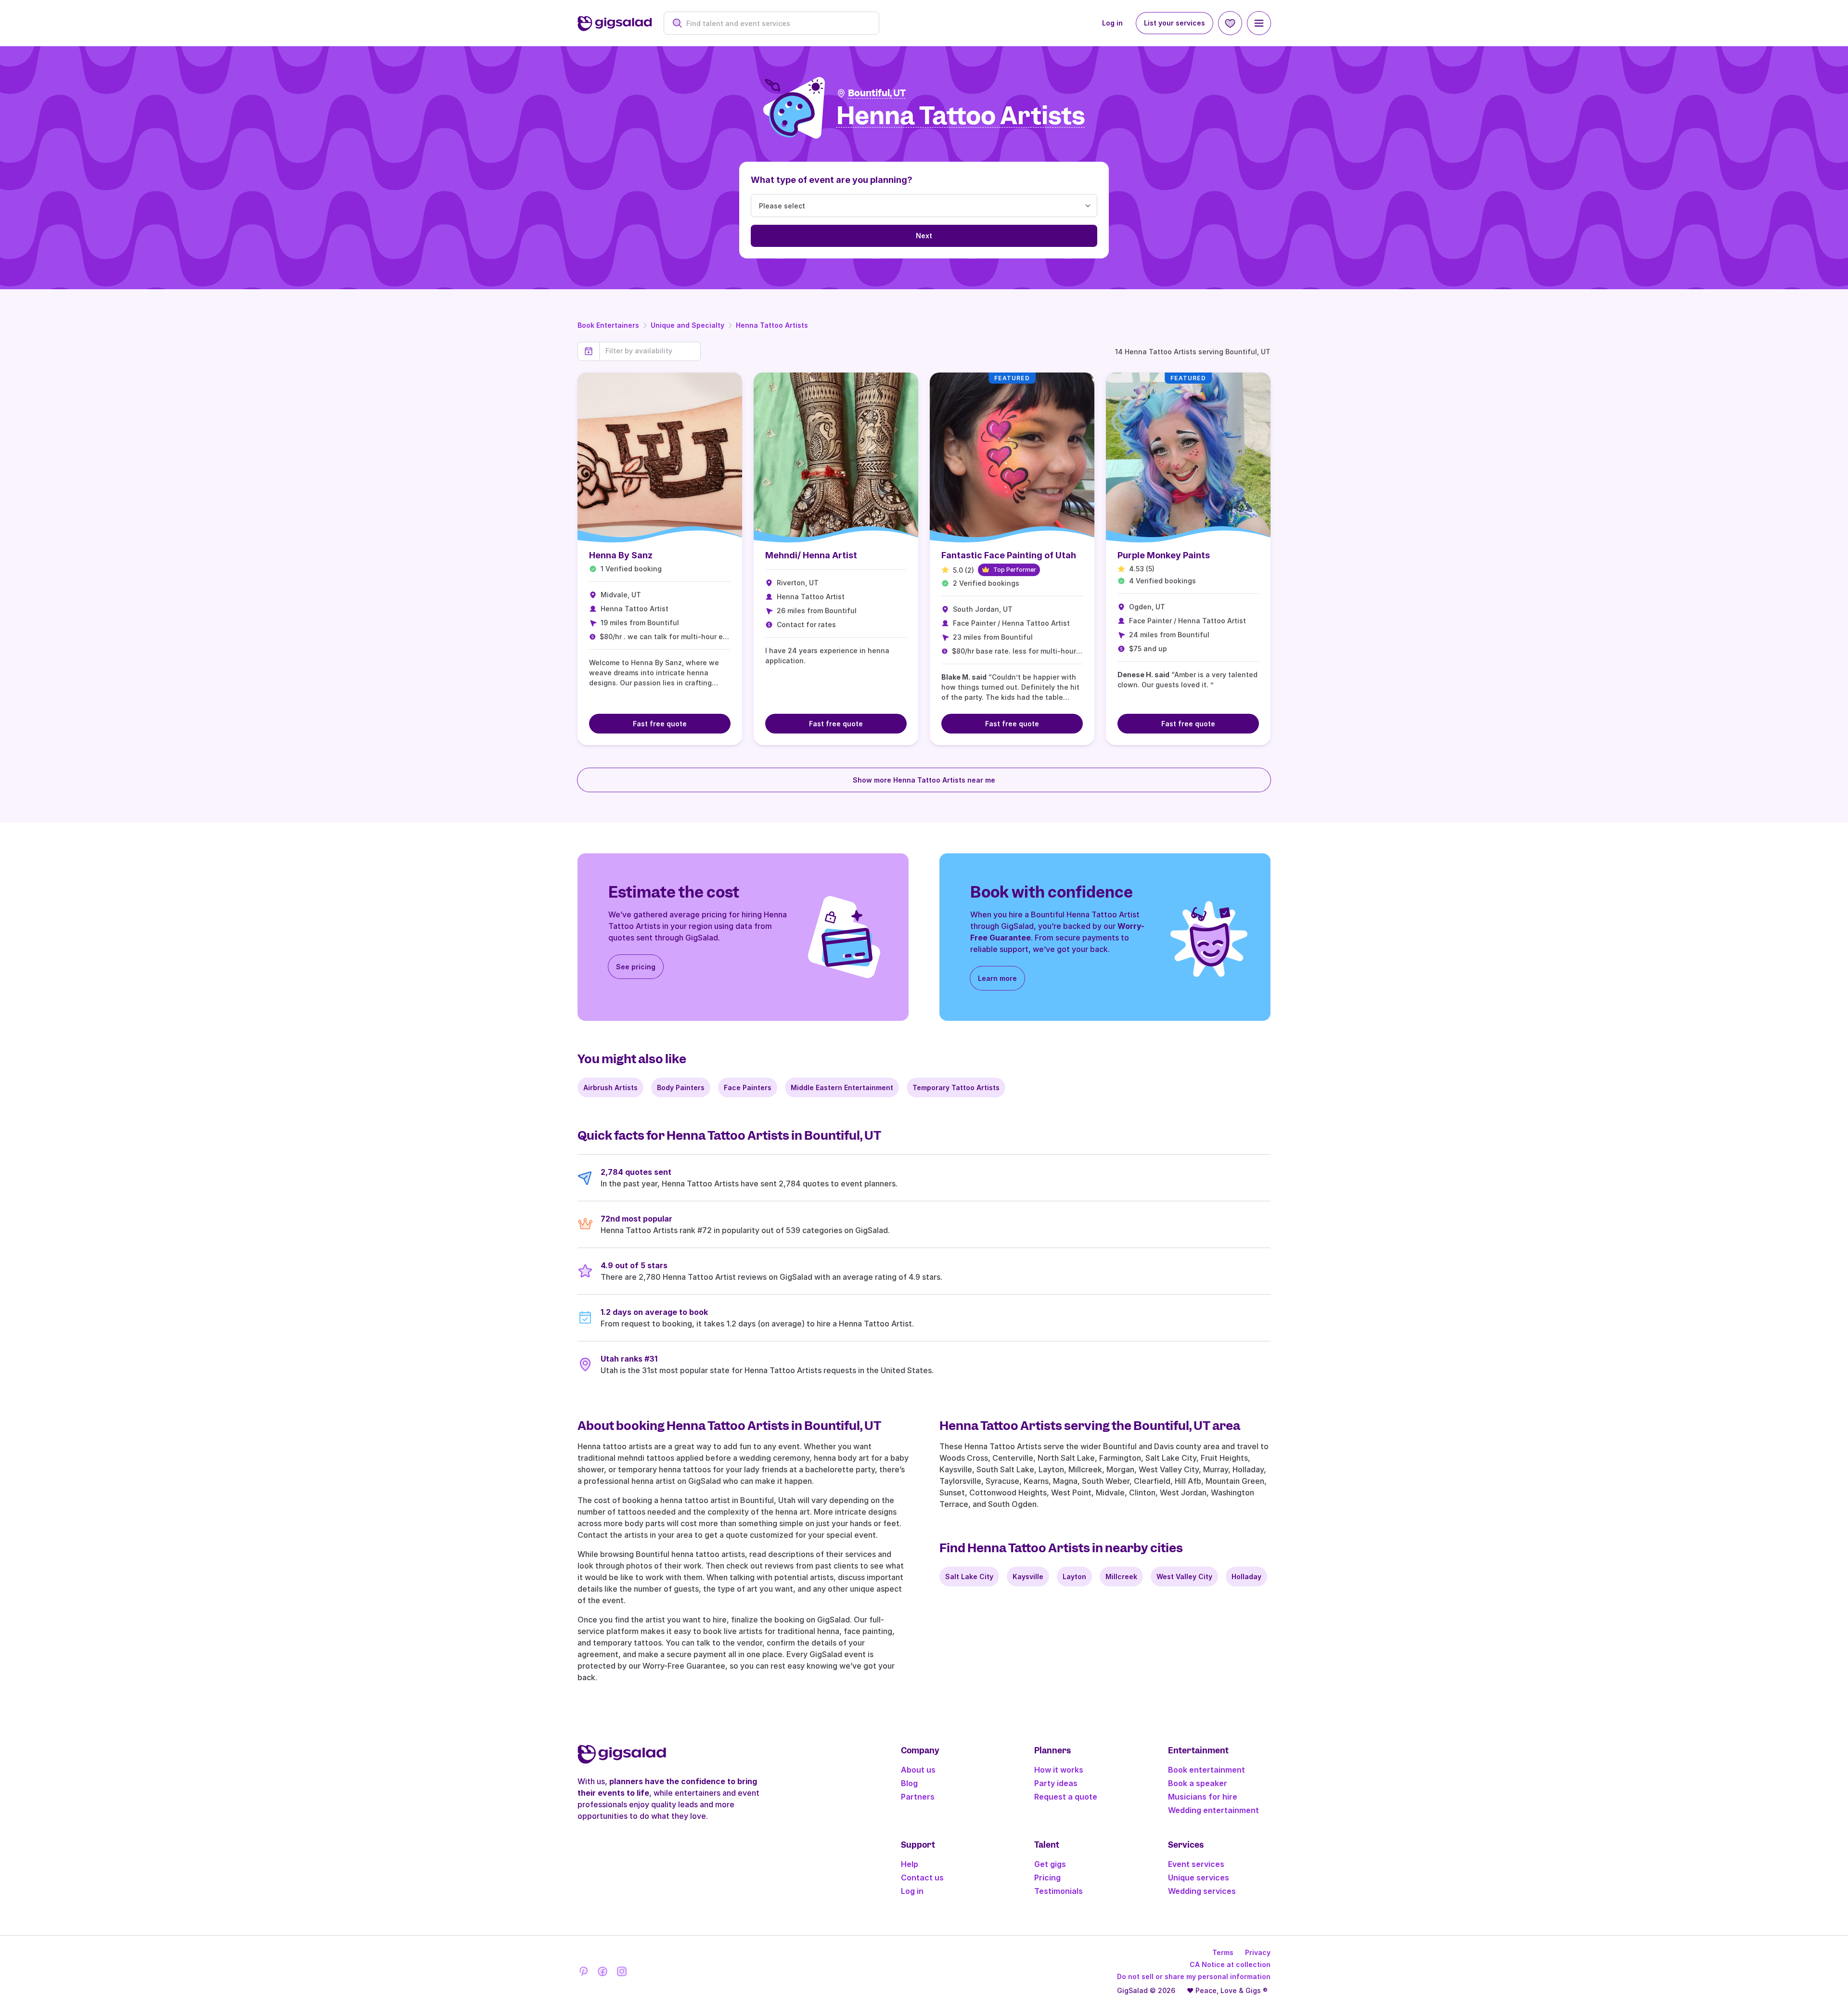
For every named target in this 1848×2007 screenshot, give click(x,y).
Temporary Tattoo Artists (956, 1087)
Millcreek (1121, 1576)
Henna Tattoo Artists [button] (961, 116)
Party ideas (1056, 1783)
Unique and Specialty (687, 325)
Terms (1223, 1952)
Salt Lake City (969, 1576)
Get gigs (1050, 1864)
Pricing (1047, 1878)
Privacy (1258, 1952)
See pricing (636, 967)
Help (910, 1864)
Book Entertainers (608, 325)
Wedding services (1202, 1891)
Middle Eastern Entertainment (842, 1087)
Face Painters (748, 1087)
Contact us (922, 1878)
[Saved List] (1230, 23)
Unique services (1199, 1878)
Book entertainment (1206, 1770)
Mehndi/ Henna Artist (811, 555)
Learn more (997, 978)
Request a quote (1066, 1797)
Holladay (1246, 1576)
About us (918, 1770)
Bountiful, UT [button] (877, 93)
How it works (1059, 1770)
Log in (1112, 23)
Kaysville (1028, 1576)
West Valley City (1184, 1576)
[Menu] (1259, 23)
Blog (909, 1783)
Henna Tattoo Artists (772, 325)
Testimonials (1059, 1891)
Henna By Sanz (621, 555)
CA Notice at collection (1230, 1964)
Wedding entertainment (1213, 1810)
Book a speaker (1198, 1783)
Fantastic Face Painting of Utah (1009, 555)
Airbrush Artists (610, 1087)
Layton (1074, 1576)
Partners (918, 1797)
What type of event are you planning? (832, 180)
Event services (1196, 1864)
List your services (1174, 23)
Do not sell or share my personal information (1194, 1976)
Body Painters (681, 1087)
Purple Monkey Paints (1164, 555)
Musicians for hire (1203, 1797)
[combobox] (776, 23)
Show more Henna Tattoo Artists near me (924, 780)
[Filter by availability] (650, 351)
